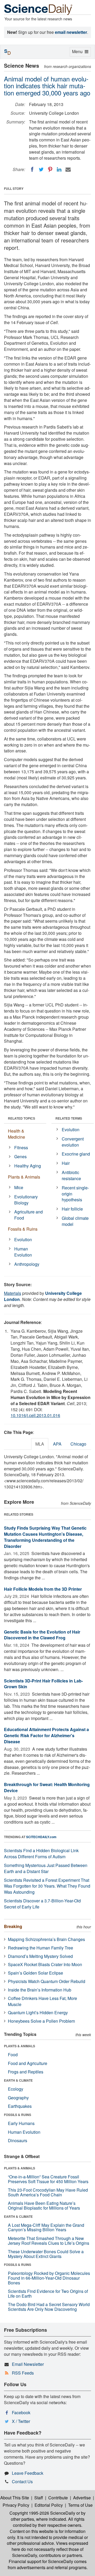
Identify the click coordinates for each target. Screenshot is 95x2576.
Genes (20, 1156)
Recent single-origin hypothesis (75, 1194)
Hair (66, 1163)
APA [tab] (57, 1444)
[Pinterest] (50, 169)
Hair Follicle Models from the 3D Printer (43, 1589)
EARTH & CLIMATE (18, 2080)
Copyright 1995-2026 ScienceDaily (42, 2513)
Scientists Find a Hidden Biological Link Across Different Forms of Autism (41, 1853)
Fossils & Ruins (23, 1229)
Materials (13, 1293)
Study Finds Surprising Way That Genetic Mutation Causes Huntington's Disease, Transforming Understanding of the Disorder (45, 1537)
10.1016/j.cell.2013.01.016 (35, 1415)
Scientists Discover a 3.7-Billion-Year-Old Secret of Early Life (42, 1904)
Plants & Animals (24, 1177)
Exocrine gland (76, 1154)
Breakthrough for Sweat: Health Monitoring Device (47, 1787)
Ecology (16, 2089)
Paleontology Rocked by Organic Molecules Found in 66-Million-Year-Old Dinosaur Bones (49, 2278)
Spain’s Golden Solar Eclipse (35, 1973)
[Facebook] (32, 169)
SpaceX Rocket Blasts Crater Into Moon (45, 1964)
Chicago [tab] (78, 1444)
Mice (19, 1187)
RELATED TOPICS (22, 1118)
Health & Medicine (16, 1134)
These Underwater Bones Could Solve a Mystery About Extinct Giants (46, 2254)
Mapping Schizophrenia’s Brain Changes (46, 1939)
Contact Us (22, 2481)
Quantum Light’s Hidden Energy (38, 2012)
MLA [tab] (40, 1444)
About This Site (15, 2498)
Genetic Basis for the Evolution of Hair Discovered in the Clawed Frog (42, 1635)
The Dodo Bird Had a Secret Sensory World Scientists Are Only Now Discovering (49, 2307)
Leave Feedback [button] (28, 2473)
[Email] (68, 169)
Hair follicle (72, 1209)
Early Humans (21, 2123)
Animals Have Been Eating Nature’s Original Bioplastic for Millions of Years (44, 2205)
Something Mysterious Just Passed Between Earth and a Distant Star (46, 1868)
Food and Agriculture (28, 2063)
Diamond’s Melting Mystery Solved (40, 1956)
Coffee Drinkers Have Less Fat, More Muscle (42, 2001)
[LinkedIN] (59, 169)
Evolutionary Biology (26, 1200)
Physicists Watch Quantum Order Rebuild (47, 1981)
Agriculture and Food (28, 1215)
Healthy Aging (28, 1166)
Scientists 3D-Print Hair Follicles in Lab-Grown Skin (43, 1684)
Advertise (82, 2498)
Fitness (21, 1147)
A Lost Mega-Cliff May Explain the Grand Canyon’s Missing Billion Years (46, 2227)
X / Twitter (21, 2421)
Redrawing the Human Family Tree (41, 1948)
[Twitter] (41, 169)
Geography (18, 2098)
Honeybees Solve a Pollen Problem (41, 2021)
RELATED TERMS (69, 1118)
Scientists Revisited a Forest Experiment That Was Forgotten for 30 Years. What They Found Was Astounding (47, 1886)
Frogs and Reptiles (26, 2072)
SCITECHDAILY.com (41, 1837)
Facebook (21, 2412)
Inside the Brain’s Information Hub (40, 1990)
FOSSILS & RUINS (18, 2115)
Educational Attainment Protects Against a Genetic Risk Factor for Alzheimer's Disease (46, 1735)
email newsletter (71, 32)
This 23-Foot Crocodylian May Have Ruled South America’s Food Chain (48, 2192)
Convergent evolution (73, 1142)
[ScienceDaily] (38, 9)
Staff (39, 2498)
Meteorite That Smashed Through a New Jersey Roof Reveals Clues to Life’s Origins (49, 2241)
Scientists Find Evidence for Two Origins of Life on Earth (48, 2294)
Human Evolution (23, 1252)
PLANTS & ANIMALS (20, 2046)
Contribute (58, 2498)
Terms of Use (80, 2505)
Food (13, 2055)
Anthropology (27, 1264)
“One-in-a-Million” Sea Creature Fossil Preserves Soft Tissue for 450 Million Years (48, 2179)
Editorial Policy (49, 2505)
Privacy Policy (16, 2505)
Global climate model (75, 1221)
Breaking (13, 1926)
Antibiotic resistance (71, 1175)
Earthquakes (20, 2106)
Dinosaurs (18, 2140)
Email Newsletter (28, 2364)
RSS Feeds (23, 2373)
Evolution (23, 1239)
